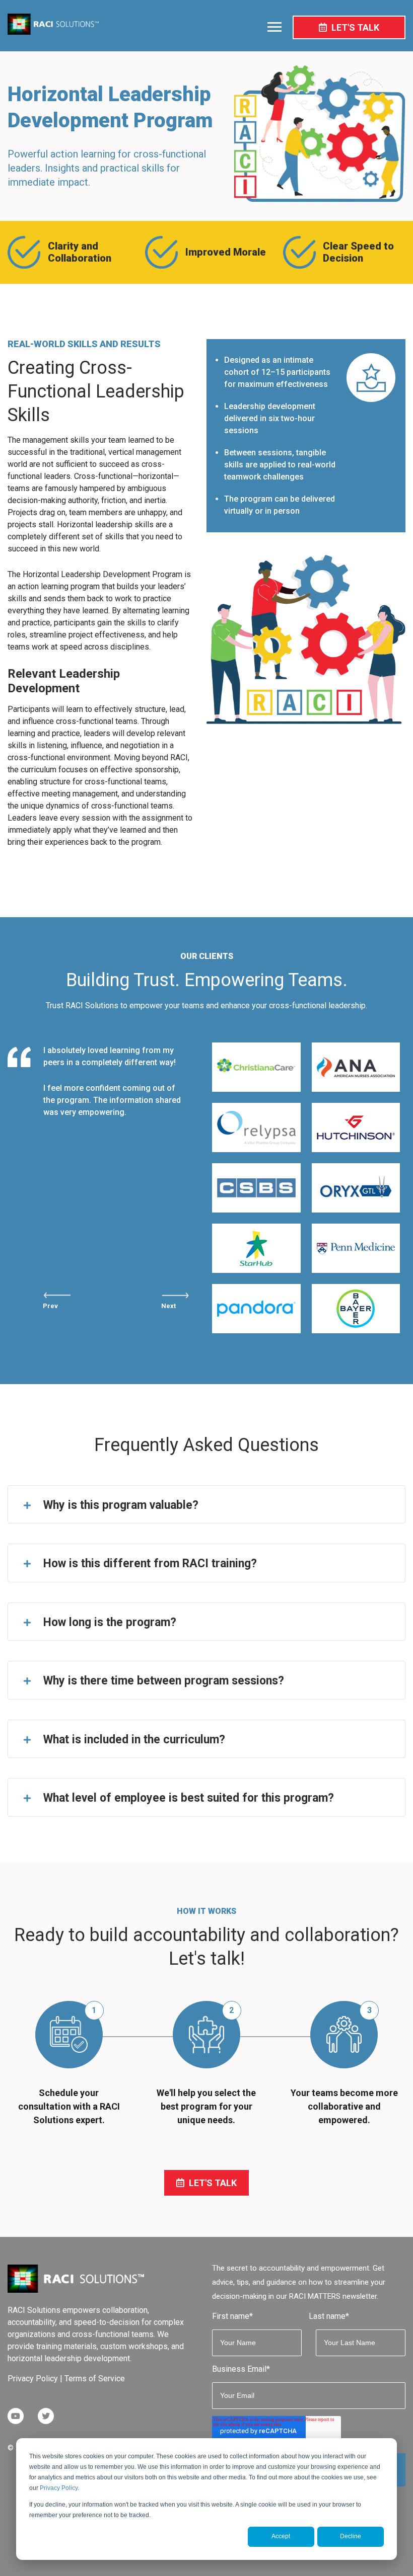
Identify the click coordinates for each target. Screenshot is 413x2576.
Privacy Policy (59, 2488)
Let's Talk (354, 27)
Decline (351, 2536)
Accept (281, 2536)
